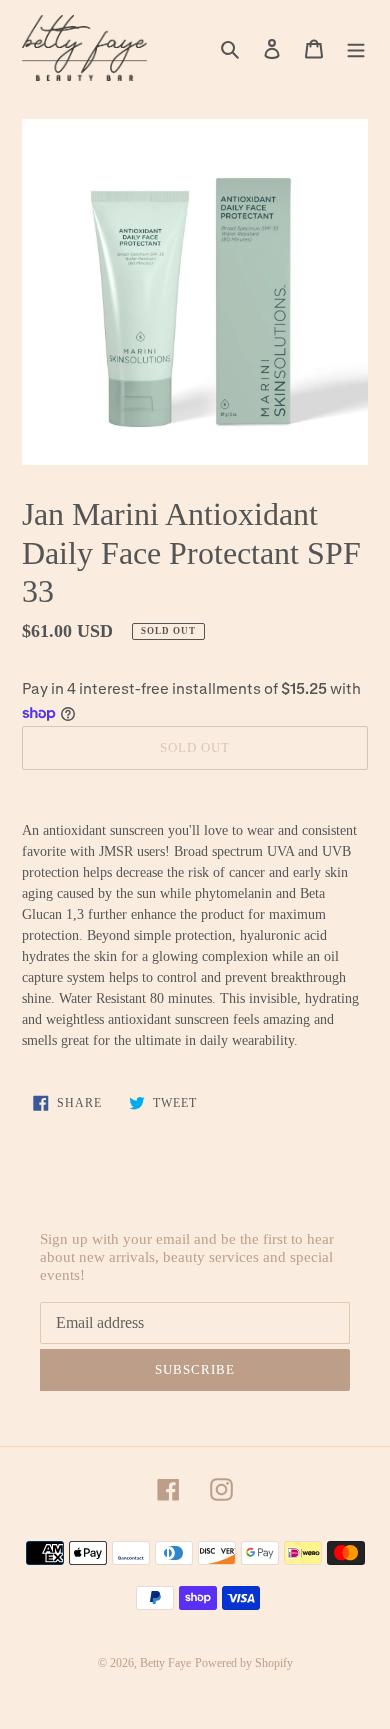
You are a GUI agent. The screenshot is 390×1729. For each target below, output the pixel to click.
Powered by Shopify (244, 1663)
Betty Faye (165, 1663)
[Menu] (356, 48)
